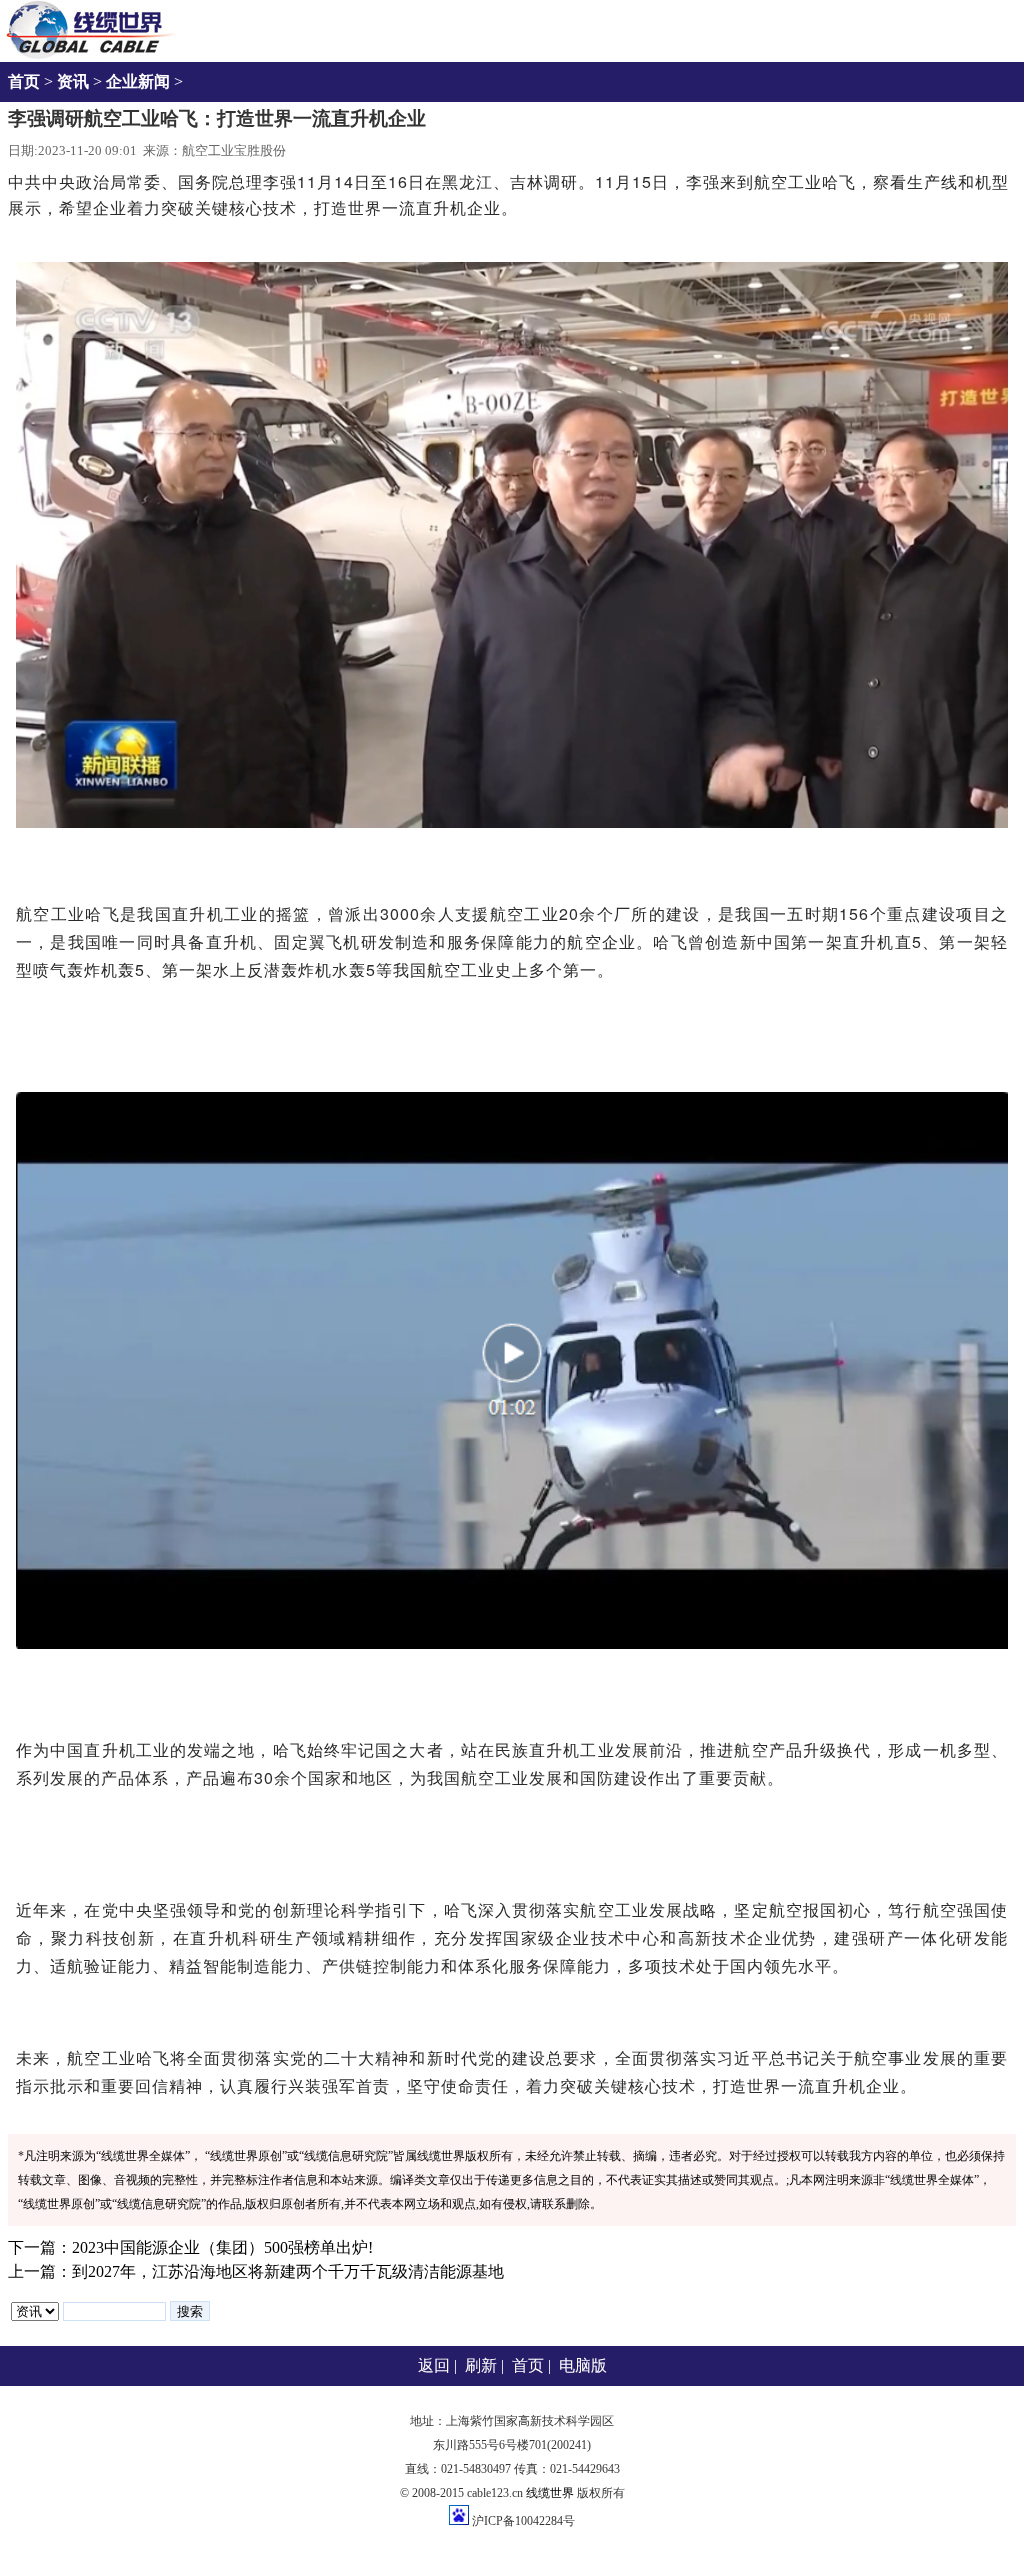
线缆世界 (550, 2493)
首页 (24, 81)
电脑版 (583, 2365)
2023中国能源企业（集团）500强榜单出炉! (222, 2247)
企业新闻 (138, 81)
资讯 (73, 81)
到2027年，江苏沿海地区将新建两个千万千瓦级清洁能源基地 (288, 2271)
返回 (434, 2365)
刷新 (481, 2365)
